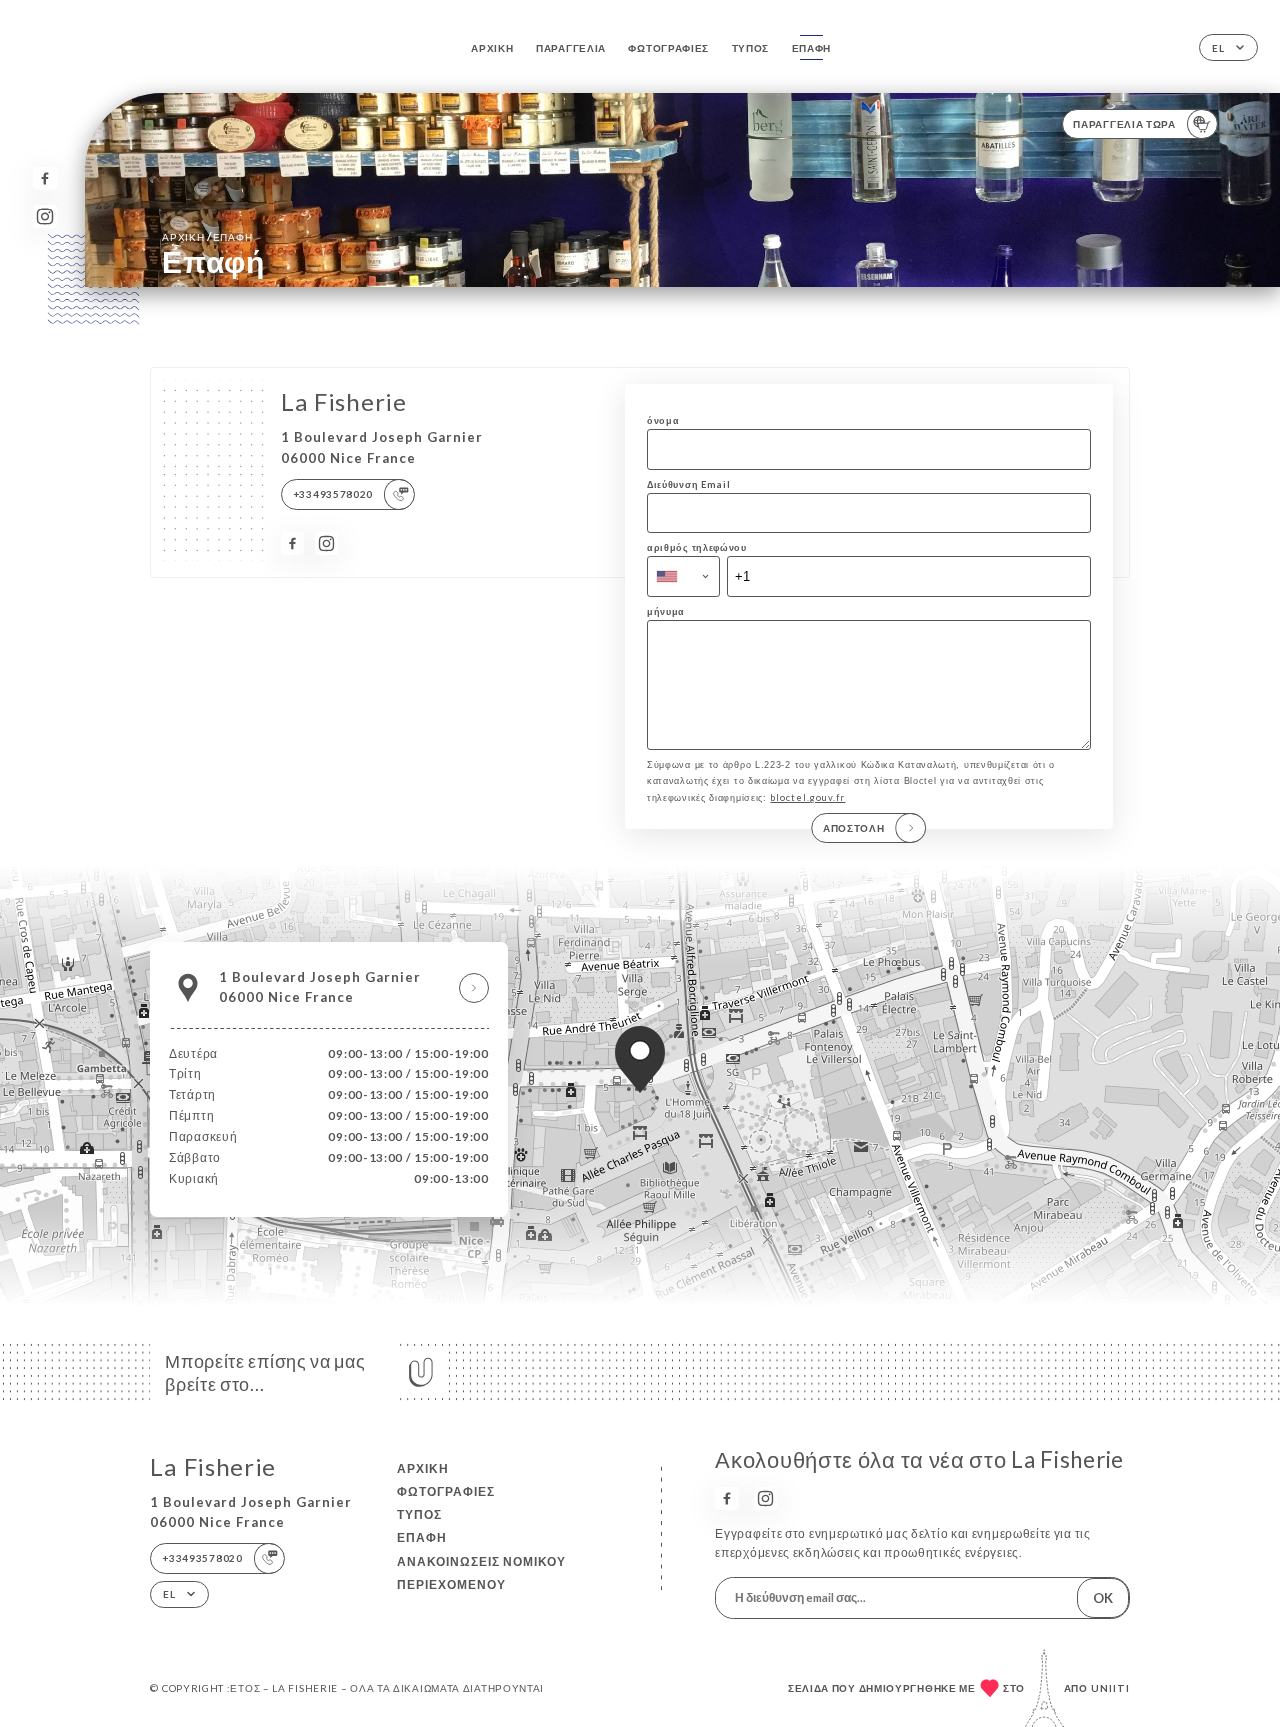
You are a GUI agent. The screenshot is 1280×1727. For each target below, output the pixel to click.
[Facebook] (44, 178)
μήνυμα (666, 611)
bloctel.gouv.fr (807, 797)
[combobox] (683, 576)
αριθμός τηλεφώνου (697, 547)
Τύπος (751, 48)
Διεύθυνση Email (688, 484)
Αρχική (492, 48)
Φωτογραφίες (668, 48)
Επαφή (812, 48)
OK (1103, 1598)
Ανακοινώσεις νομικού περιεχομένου (481, 1573)
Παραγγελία (571, 48)
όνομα (663, 420)
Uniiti (1110, 1688)
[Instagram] (44, 216)
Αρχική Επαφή (207, 236)
